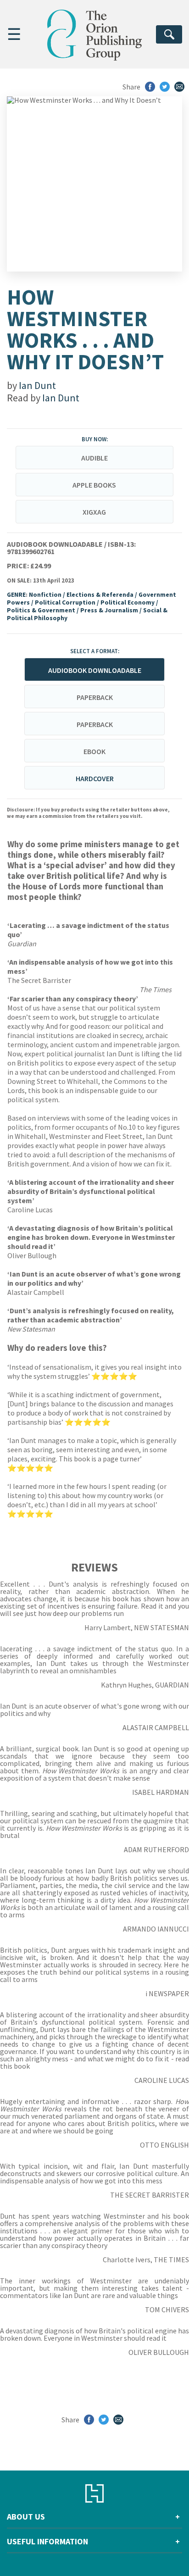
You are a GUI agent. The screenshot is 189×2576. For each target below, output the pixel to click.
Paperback (95, 697)
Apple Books (94, 485)
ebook (94, 751)
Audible (94, 458)
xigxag (94, 512)
